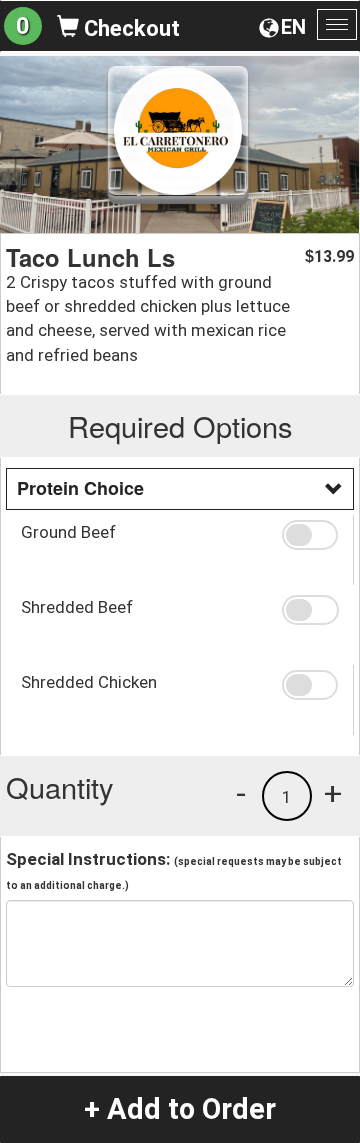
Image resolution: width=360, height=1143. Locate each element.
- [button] (241, 793)
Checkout (129, 28)
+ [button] (333, 793)
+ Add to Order (180, 1109)
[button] (310, 535)
